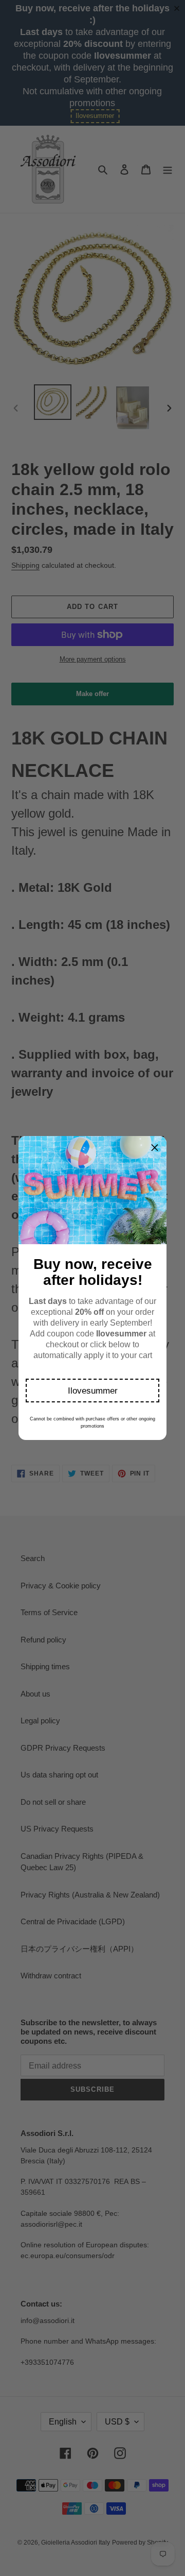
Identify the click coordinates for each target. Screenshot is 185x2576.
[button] (92, 1391)
